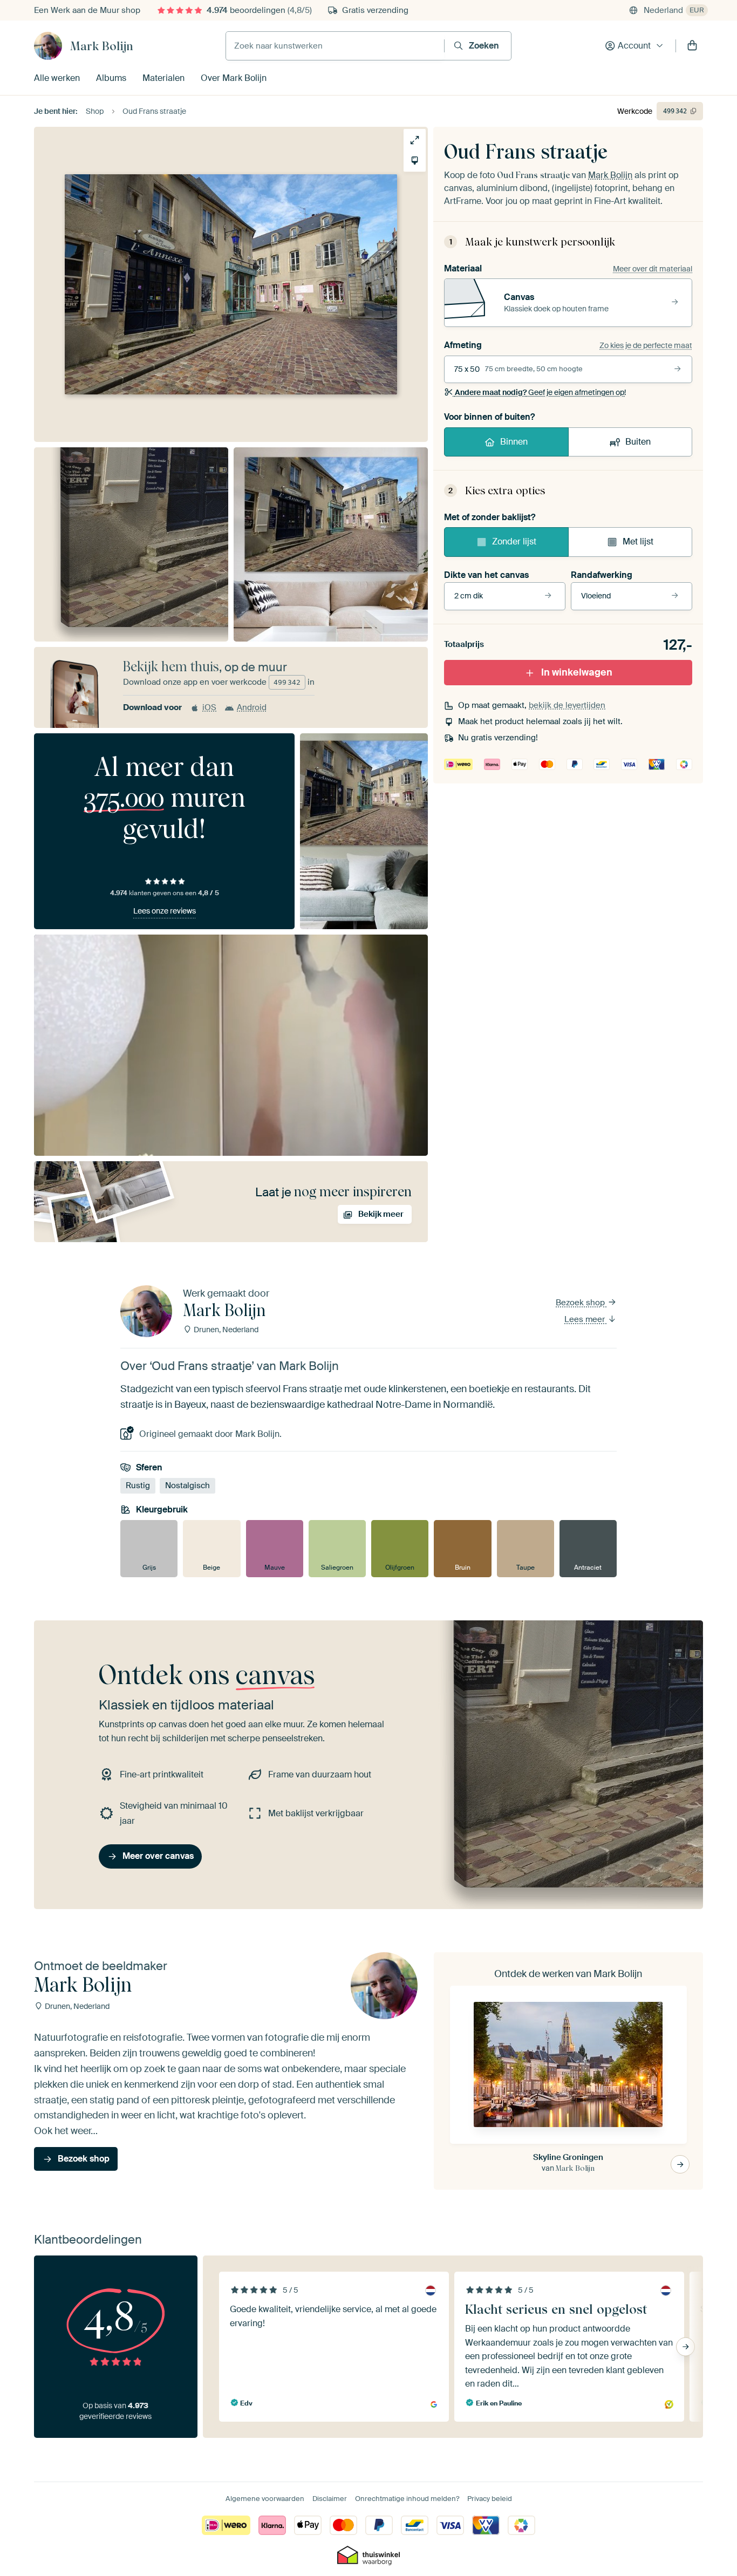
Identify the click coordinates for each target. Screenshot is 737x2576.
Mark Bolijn (102, 46)
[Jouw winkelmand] (692, 46)
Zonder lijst (514, 541)
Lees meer (586, 1319)
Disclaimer (330, 2499)
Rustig (138, 1485)
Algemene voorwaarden (265, 2499)
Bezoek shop (581, 1303)
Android (252, 707)
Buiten (638, 442)
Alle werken (57, 78)
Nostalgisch (187, 1485)
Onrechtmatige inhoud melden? (407, 2499)
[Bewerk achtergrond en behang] (415, 161)
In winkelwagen (577, 672)
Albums (111, 78)
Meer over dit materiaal (653, 269)
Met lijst (638, 541)
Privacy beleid (490, 2499)
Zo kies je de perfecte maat (646, 345)
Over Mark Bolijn (234, 78)
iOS (209, 707)
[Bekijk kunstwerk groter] (415, 140)
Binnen (514, 442)
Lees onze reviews (165, 911)
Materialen (163, 78)
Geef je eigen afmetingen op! (540, 392)
